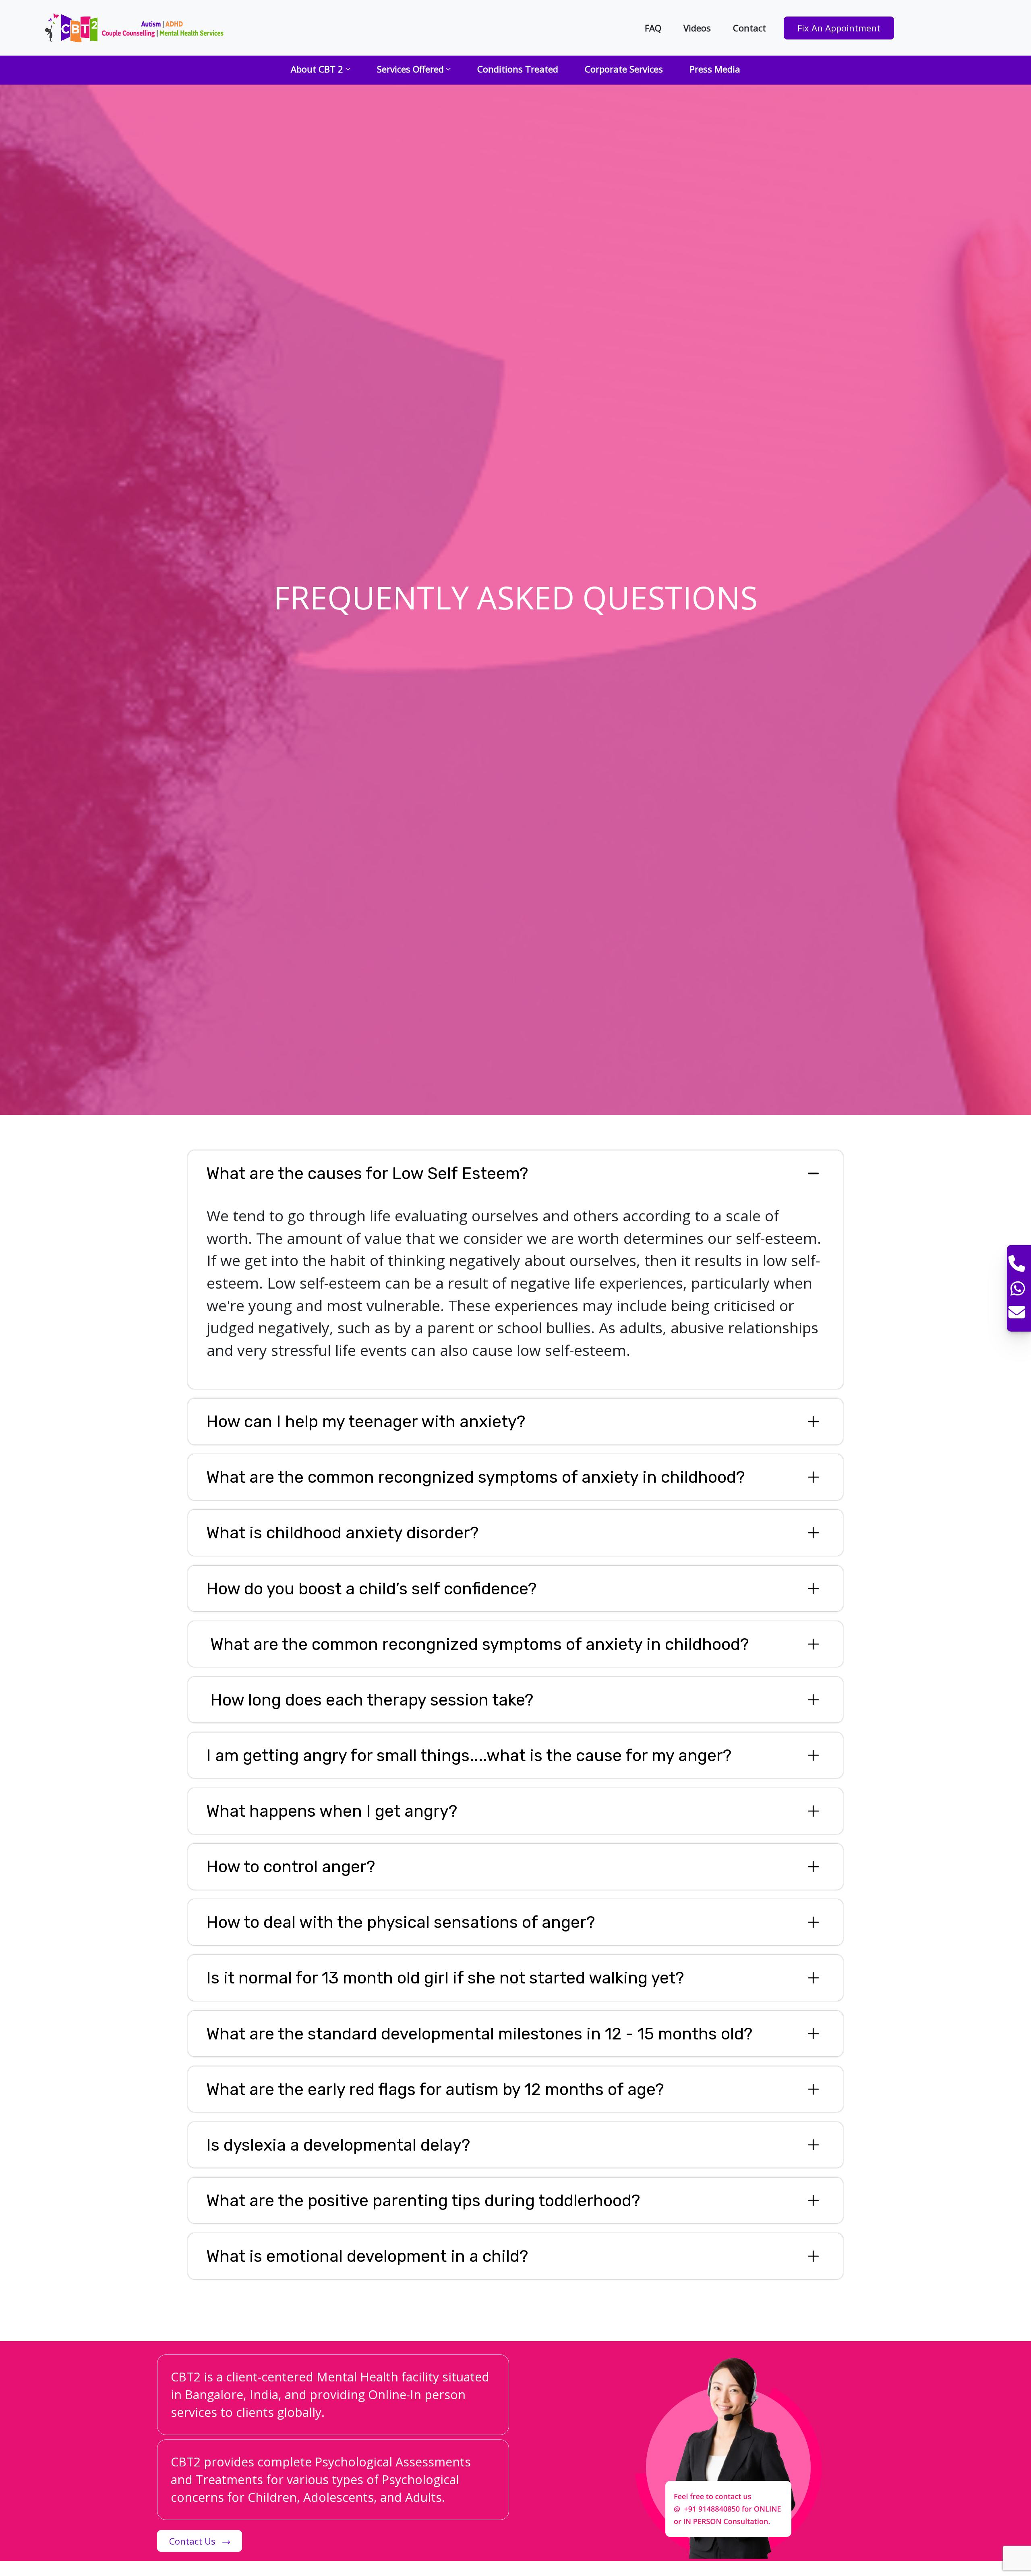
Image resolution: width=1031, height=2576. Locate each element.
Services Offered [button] (410, 69)
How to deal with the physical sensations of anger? (401, 1922)
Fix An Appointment (839, 28)
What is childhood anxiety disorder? (342, 1533)
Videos (697, 28)
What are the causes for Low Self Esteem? (367, 1173)
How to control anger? (291, 1866)
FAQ (653, 28)
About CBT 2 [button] (317, 69)
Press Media (715, 69)
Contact (749, 28)
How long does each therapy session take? (370, 1700)
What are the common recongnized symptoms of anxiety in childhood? (475, 1477)
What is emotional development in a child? (367, 2256)
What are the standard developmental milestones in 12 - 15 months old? (479, 2034)
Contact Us (194, 2541)
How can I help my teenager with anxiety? (366, 1421)
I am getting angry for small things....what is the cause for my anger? (469, 1755)
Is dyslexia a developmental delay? (338, 2145)
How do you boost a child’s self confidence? (371, 1588)
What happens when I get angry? (332, 1811)
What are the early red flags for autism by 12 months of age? (435, 2089)
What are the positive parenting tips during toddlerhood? (423, 2200)
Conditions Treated (518, 69)
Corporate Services (624, 69)
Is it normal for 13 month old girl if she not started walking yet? (445, 1978)
